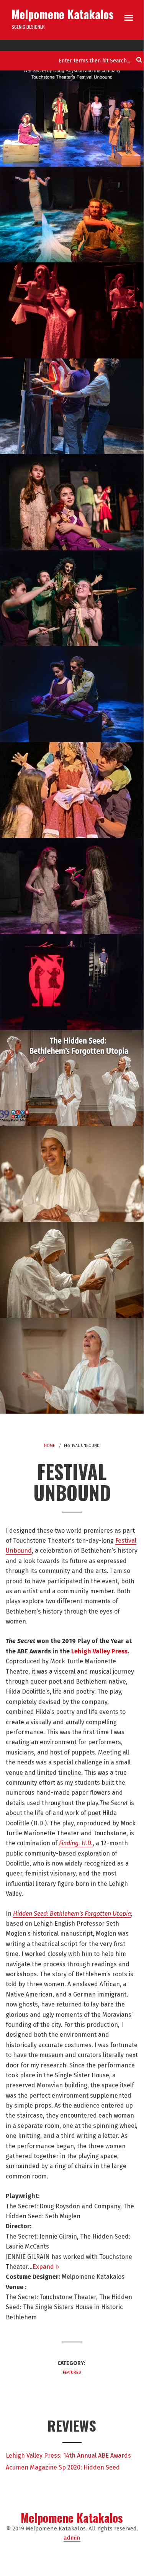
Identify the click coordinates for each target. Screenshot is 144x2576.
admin (72, 2538)
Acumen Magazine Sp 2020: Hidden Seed (63, 2467)
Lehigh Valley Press (99, 1651)
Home (49, 1446)
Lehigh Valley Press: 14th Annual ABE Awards (68, 2456)
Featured (72, 2372)
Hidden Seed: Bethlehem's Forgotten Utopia (72, 1914)
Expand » (46, 2267)
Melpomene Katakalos (63, 14)
